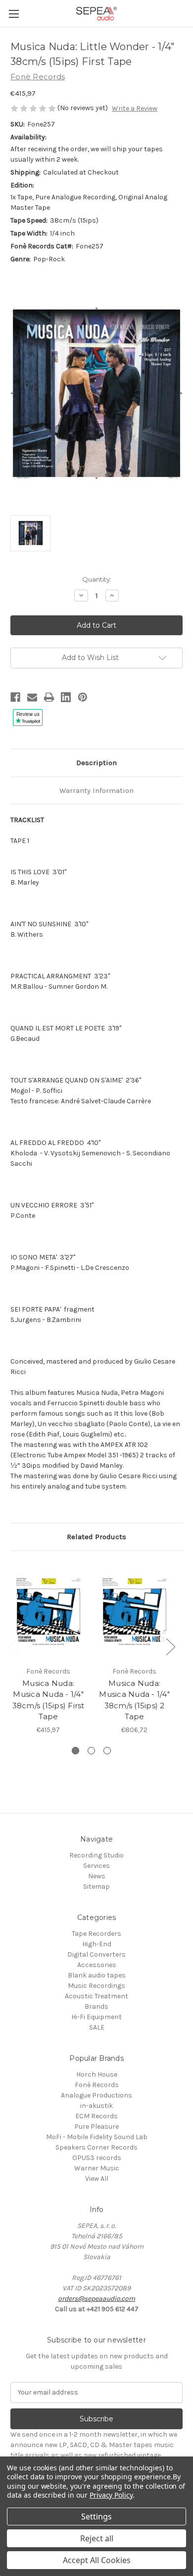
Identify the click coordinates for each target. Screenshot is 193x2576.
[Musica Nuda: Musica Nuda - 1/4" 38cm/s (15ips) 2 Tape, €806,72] (134, 1611)
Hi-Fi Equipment (96, 2017)
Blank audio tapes (97, 1975)
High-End (97, 1944)
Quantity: (97, 579)
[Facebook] (15, 697)
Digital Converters (96, 1954)
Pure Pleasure (96, 2127)
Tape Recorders (96, 1934)
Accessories (97, 1965)
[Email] (32, 697)
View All (97, 2179)
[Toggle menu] (14, 14)
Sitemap (96, 1887)
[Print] (49, 697)
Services (96, 1866)
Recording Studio (96, 1855)
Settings (96, 2516)
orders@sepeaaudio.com (96, 2299)
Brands (96, 2007)
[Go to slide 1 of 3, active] (75, 1751)
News (97, 1876)
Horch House (97, 2074)
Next (170, 1646)
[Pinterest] (83, 697)
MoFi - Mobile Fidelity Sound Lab (97, 2137)
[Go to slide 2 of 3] (91, 1751)
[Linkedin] (66, 697)
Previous (13, 1646)
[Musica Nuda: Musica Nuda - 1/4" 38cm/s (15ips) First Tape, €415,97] (48, 1611)
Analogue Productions (96, 2095)
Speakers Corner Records (96, 2147)
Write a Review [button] (135, 108)
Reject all (97, 2538)
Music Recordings (96, 1986)
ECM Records (96, 2116)
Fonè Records (97, 2085)
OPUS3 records (97, 2158)
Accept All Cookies (97, 2560)
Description (96, 763)
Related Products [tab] (96, 1537)
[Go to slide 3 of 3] (107, 1751)
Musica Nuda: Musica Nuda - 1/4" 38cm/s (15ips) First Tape (48, 1700)
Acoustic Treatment (96, 1996)
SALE (97, 2027)
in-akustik (96, 2106)
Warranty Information (96, 790)
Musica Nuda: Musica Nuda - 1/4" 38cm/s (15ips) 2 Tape (134, 1700)
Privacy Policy (111, 2495)
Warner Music (97, 2168)
